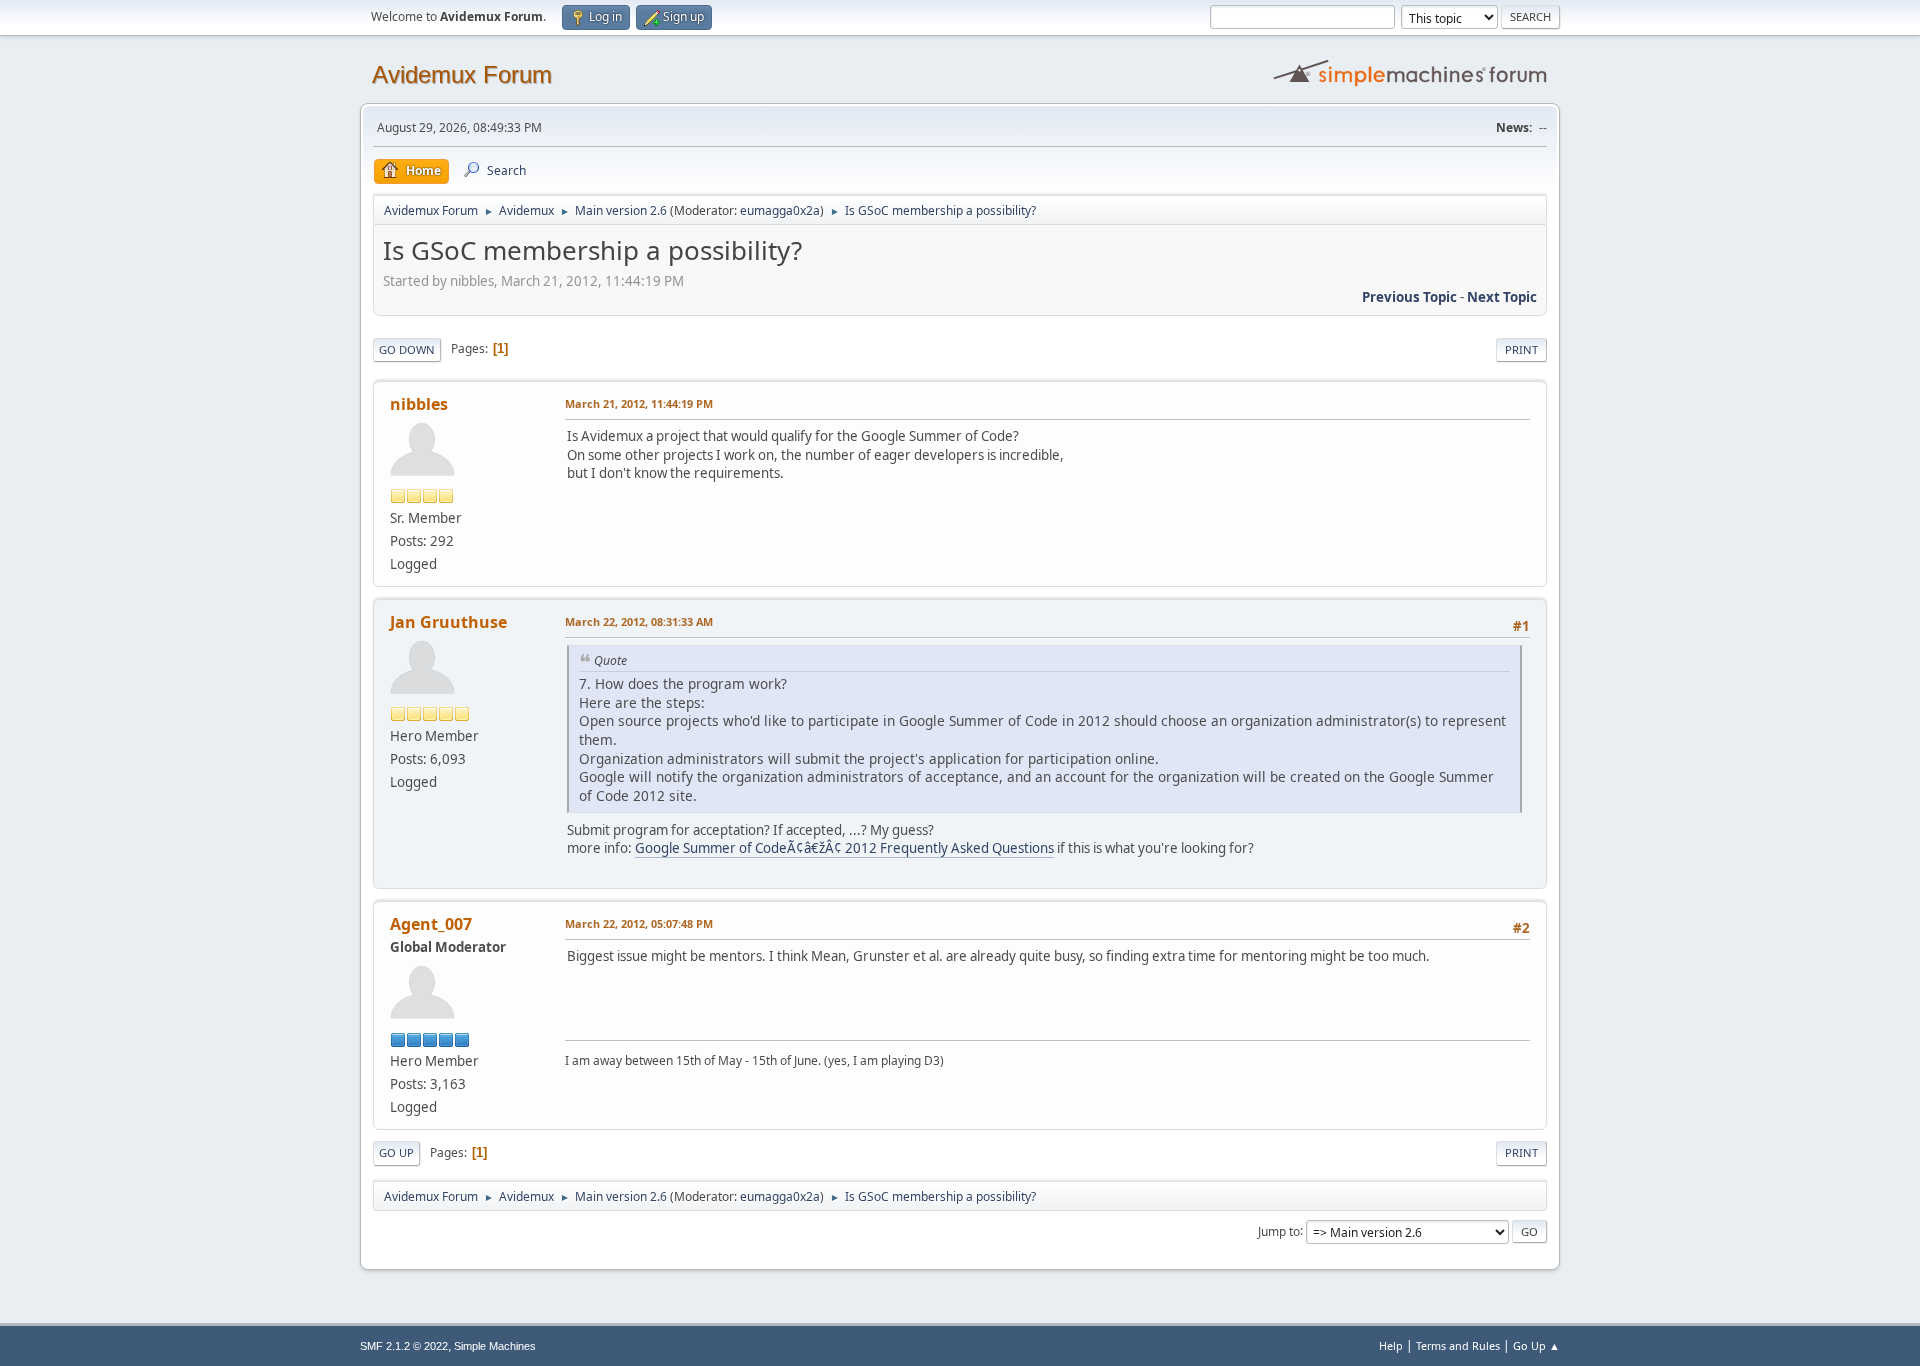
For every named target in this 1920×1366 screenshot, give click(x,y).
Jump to (1279, 1230)
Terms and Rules (1458, 1345)
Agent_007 (431, 924)
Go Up (396, 1152)
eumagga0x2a (780, 210)
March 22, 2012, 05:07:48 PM (639, 923)
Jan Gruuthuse (448, 622)
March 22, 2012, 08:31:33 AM (639, 621)
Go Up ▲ (1536, 1345)
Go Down (407, 349)
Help (1391, 1345)
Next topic (1502, 297)
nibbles (419, 404)
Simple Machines (495, 1346)
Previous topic (1409, 297)
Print (1521, 349)
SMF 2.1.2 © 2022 (404, 1346)
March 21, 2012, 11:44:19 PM (639, 403)
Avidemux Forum (462, 74)
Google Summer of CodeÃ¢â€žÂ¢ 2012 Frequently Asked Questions (844, 848)
